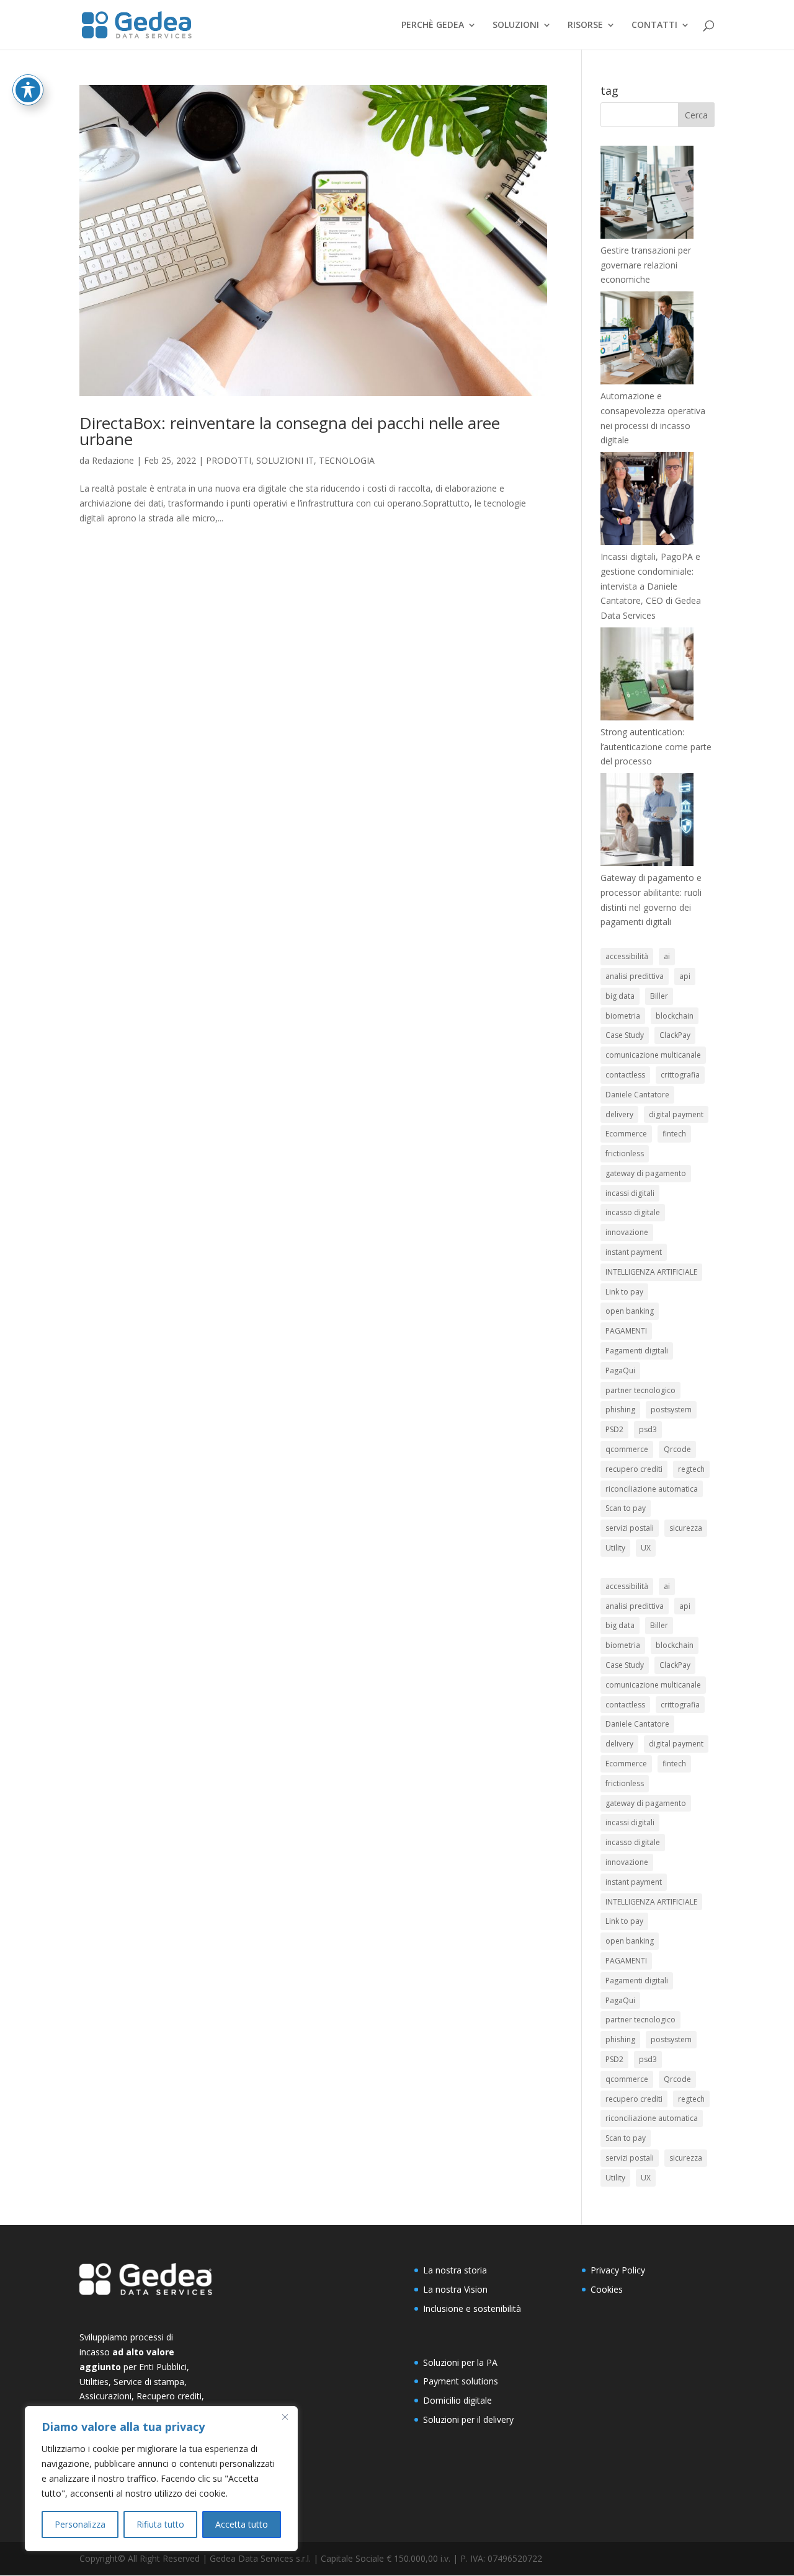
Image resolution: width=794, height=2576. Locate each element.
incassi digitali (630, 1193)
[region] (161, 2479)
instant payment (634, 1252)
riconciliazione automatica (652, 1489)
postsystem (671, 1410)
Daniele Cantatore (637, 1095)
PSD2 (614, 1429)
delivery (619, 1114)
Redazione (113, 460)
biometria (623, 1016)
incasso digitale (633, 1212)
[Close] (285, 2417)
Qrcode (677, 1449)
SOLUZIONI (516, 25)
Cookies (607, 2289)
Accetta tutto (242, 2524)
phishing (620, 1410)
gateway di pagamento (646, 1173)
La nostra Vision (455, 2289)
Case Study (625, 1035)
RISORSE (585, 25)
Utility (615, 1548)
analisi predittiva (635, 976)
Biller (659, 996)
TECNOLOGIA (347, 460)
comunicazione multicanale (653, 1055)
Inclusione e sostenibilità (472, 2308)
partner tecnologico (640, 1390)
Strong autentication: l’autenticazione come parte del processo (656, 747)
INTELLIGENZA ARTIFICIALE (651, 1272)
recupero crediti (634, 1469)
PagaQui (620, 1370)
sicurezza (686, 1528)
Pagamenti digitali (637, 1351)
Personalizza (80, 2524)
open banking (630, 1311)
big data (620, 996)
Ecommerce (626, 1134)
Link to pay (624, 1292)
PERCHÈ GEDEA (433, 25)
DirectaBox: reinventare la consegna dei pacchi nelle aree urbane (290, 431)
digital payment (676, 1114)
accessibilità (627, 956)
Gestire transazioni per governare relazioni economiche (646, 265)
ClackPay (675, 1035)
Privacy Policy (618, 2270)
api (685, 976)
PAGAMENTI (626, 1331)
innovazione (627, 1232)
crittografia (680, 1075)
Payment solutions (461, 2381)
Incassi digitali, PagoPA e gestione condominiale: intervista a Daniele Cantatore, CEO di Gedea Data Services (651, 586)
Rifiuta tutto (160, 2524)
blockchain (675, 1016)
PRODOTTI (229, 460)
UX (646, 1548)
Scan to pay (626, 1508)
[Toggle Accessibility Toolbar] (28, 90)
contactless (625, 1075)
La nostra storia (455, 2270)
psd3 (648, 1429)
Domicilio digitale (457, 2400)
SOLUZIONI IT (285, 460)
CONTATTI (654, 25)
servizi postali (630, 1528)
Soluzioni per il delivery (468, 2419)
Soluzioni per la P (457, 2362)
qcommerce (627, 1449)
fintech (674, 1134)
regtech (691, 1469)
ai (667, 956)
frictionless (625, 1153)
